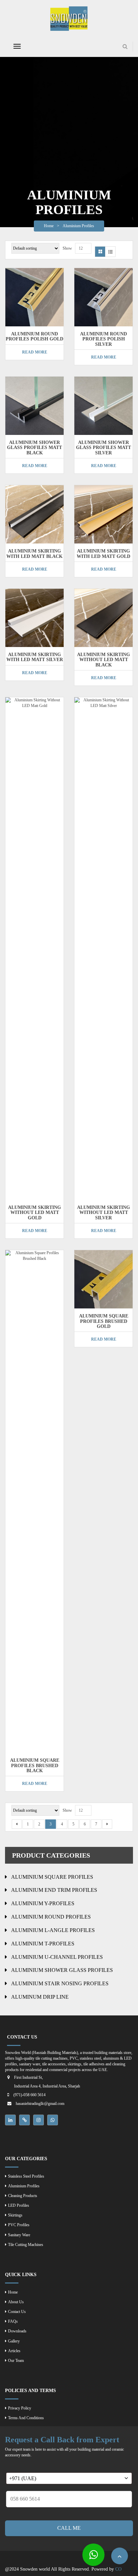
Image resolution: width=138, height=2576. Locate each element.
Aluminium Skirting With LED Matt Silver (35, 657)
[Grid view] (100, 252)
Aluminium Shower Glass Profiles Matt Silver (103, 448)
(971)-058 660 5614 (29, 2095)
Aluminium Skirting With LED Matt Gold (103, 554)
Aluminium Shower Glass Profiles (62, 1970)
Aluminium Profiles (78, 226)
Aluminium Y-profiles (43, 1903)
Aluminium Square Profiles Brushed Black (35, 1765)
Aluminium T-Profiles (43, 1944)
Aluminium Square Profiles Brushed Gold (104, 1321)
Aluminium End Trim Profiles (54, 1890)
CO (118, 2569)
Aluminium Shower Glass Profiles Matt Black (34, 448)
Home (49, 226)
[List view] (110, 252)
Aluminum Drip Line (40, 1997)
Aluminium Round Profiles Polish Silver (103, 339)
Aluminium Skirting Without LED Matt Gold (34, 1213)
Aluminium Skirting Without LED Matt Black (103, 660)
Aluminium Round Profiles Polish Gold (34, 336)
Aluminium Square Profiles (52, 1877)
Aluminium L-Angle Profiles (53, 1930)
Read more (35, 352)
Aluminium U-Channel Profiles (57, 1957)
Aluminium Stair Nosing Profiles (60, 1983)
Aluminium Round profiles (51, 1917)
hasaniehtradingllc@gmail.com (40, 2104)
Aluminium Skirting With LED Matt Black (34, 554)
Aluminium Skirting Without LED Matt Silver (103, 1213)
